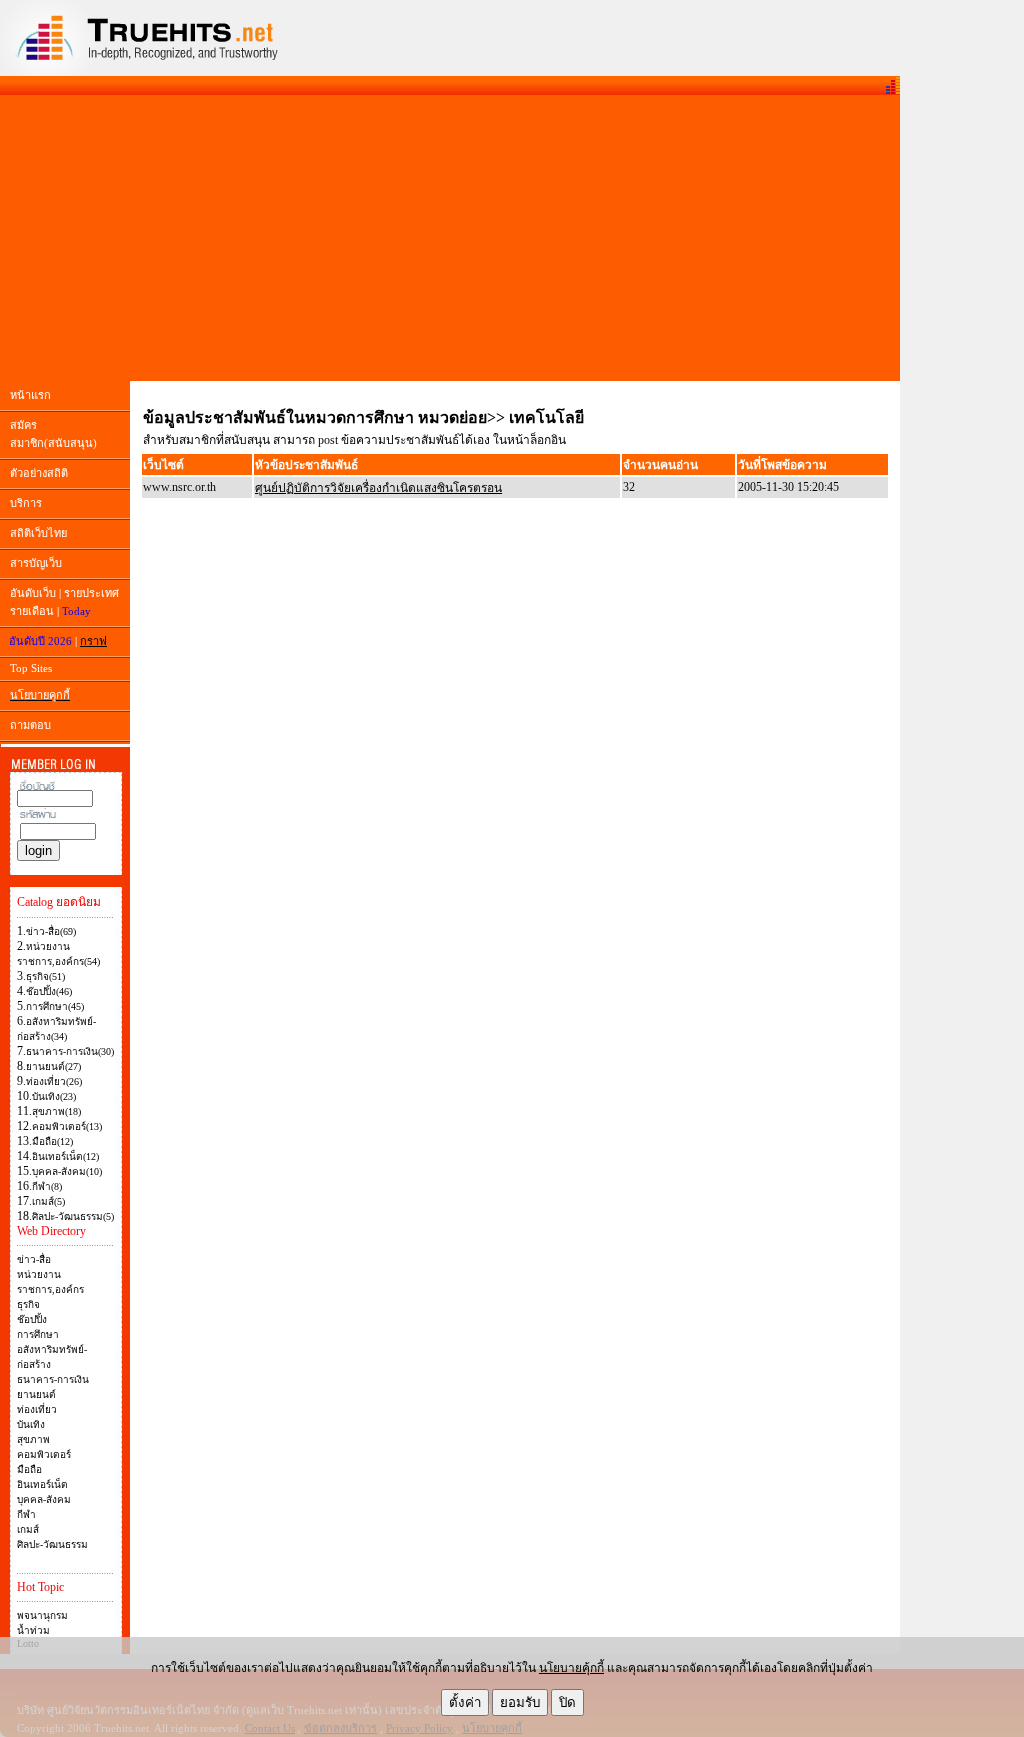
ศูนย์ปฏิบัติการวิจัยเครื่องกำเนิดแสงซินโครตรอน (378, 488)
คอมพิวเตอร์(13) (67, 1126)
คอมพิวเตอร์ (44, 1454)
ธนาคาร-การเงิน (53, 1379)
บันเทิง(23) (54, 1096)
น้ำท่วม (33, 1630)
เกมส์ (28, 1529)
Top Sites (31, 668)
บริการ (26, 503)
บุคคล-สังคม (44, 1499)
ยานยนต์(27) (53, 1066)
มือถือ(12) (52, 1141)
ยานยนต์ (36, 1394)
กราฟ (93, 641)
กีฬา (26, 1514)
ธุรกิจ (28, 1304)
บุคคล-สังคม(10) (67, 1171)
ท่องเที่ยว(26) (54, 1081)
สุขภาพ (33, 1439)
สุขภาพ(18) (56, 1111)
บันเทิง (31, 1424)
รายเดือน (32, 611)
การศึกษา (38, 1334)
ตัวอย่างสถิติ (39, 473)
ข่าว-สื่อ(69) (51, 931)
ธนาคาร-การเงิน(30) (70, 1051)
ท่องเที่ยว (37, 1409)
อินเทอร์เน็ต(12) (65, 1156)
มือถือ (29, 1469)
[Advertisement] (450, 238)
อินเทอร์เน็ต (42, 1484)
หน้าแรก (30, 395)
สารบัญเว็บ (36, 563)
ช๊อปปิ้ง (32, 1319)
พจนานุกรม (42, 1615)
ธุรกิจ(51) (45, 976)
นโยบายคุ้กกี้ (571, 1668)
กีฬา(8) (47, 1186)
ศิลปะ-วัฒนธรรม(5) (73, 1216)
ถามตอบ (30, 725)
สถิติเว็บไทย (38, 533)
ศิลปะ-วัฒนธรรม (52, 1544)
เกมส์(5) (48, 1201)
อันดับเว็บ (33, 593)
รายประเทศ (91, 593)
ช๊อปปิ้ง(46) (49, 991)
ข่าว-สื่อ (34, 1259)
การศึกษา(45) (55, 1006)
